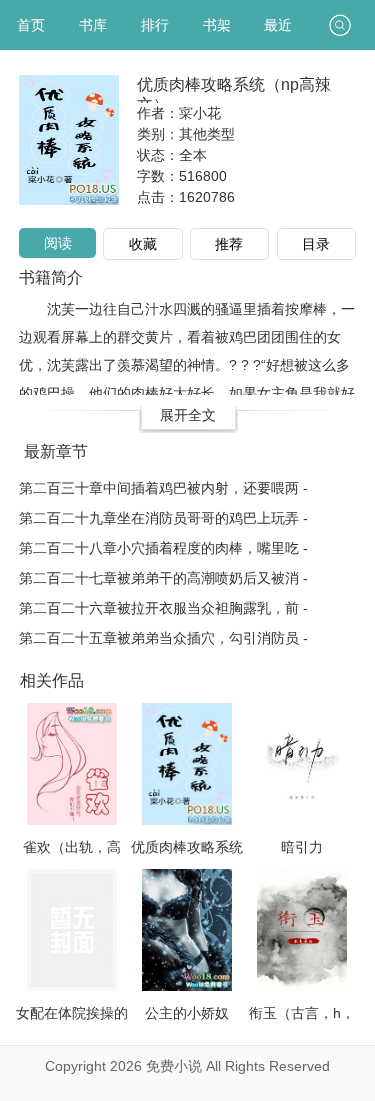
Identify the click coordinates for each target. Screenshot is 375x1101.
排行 (155, 25)
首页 (31, 25)
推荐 (229, 244)
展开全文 (188, 415)
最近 (278, 25)
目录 (316, 244)
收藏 (143, 244)
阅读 (58, 243)
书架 (217, 25)
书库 (93, 25)
